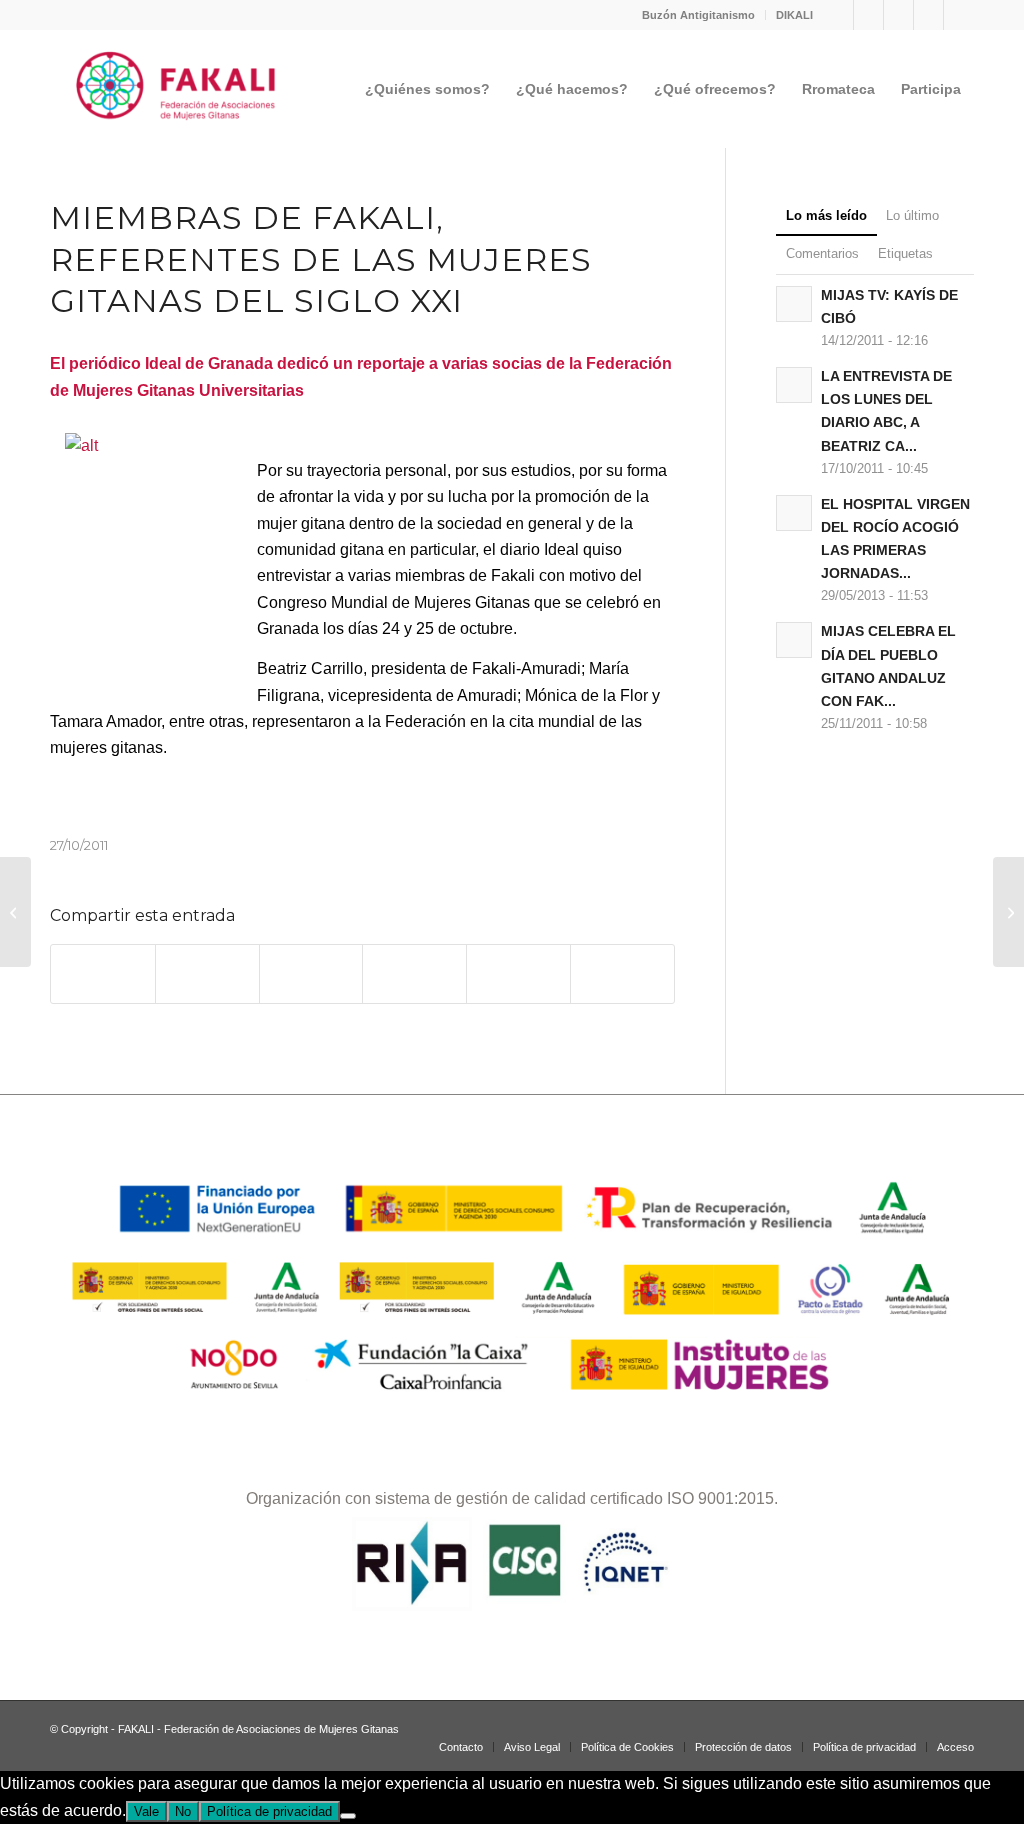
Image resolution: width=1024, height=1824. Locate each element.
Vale (146, 1811)
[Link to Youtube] (959, 15)
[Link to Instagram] (838, 15)
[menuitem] (699, 15)
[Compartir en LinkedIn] (518, 973)
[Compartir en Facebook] (103, 973)
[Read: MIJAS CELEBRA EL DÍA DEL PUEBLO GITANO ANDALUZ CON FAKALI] (794, 640)
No (183, 1811)
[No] (348, 1816)
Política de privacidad (269, 1811)
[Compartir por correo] (622, 973)
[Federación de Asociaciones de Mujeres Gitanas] (176, 89)
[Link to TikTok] (898, 15)
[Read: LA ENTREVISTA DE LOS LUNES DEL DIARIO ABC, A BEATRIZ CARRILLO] (794, 385)
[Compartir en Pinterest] (414, 973)
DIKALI (794, 15)
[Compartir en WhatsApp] (311, 973)
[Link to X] (928, 15)
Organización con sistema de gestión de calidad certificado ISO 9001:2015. (512, 1498)
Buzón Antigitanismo (698, 15)
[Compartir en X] (207, 973)
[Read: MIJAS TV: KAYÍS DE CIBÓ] (794, 304)
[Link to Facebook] (868, 15)
